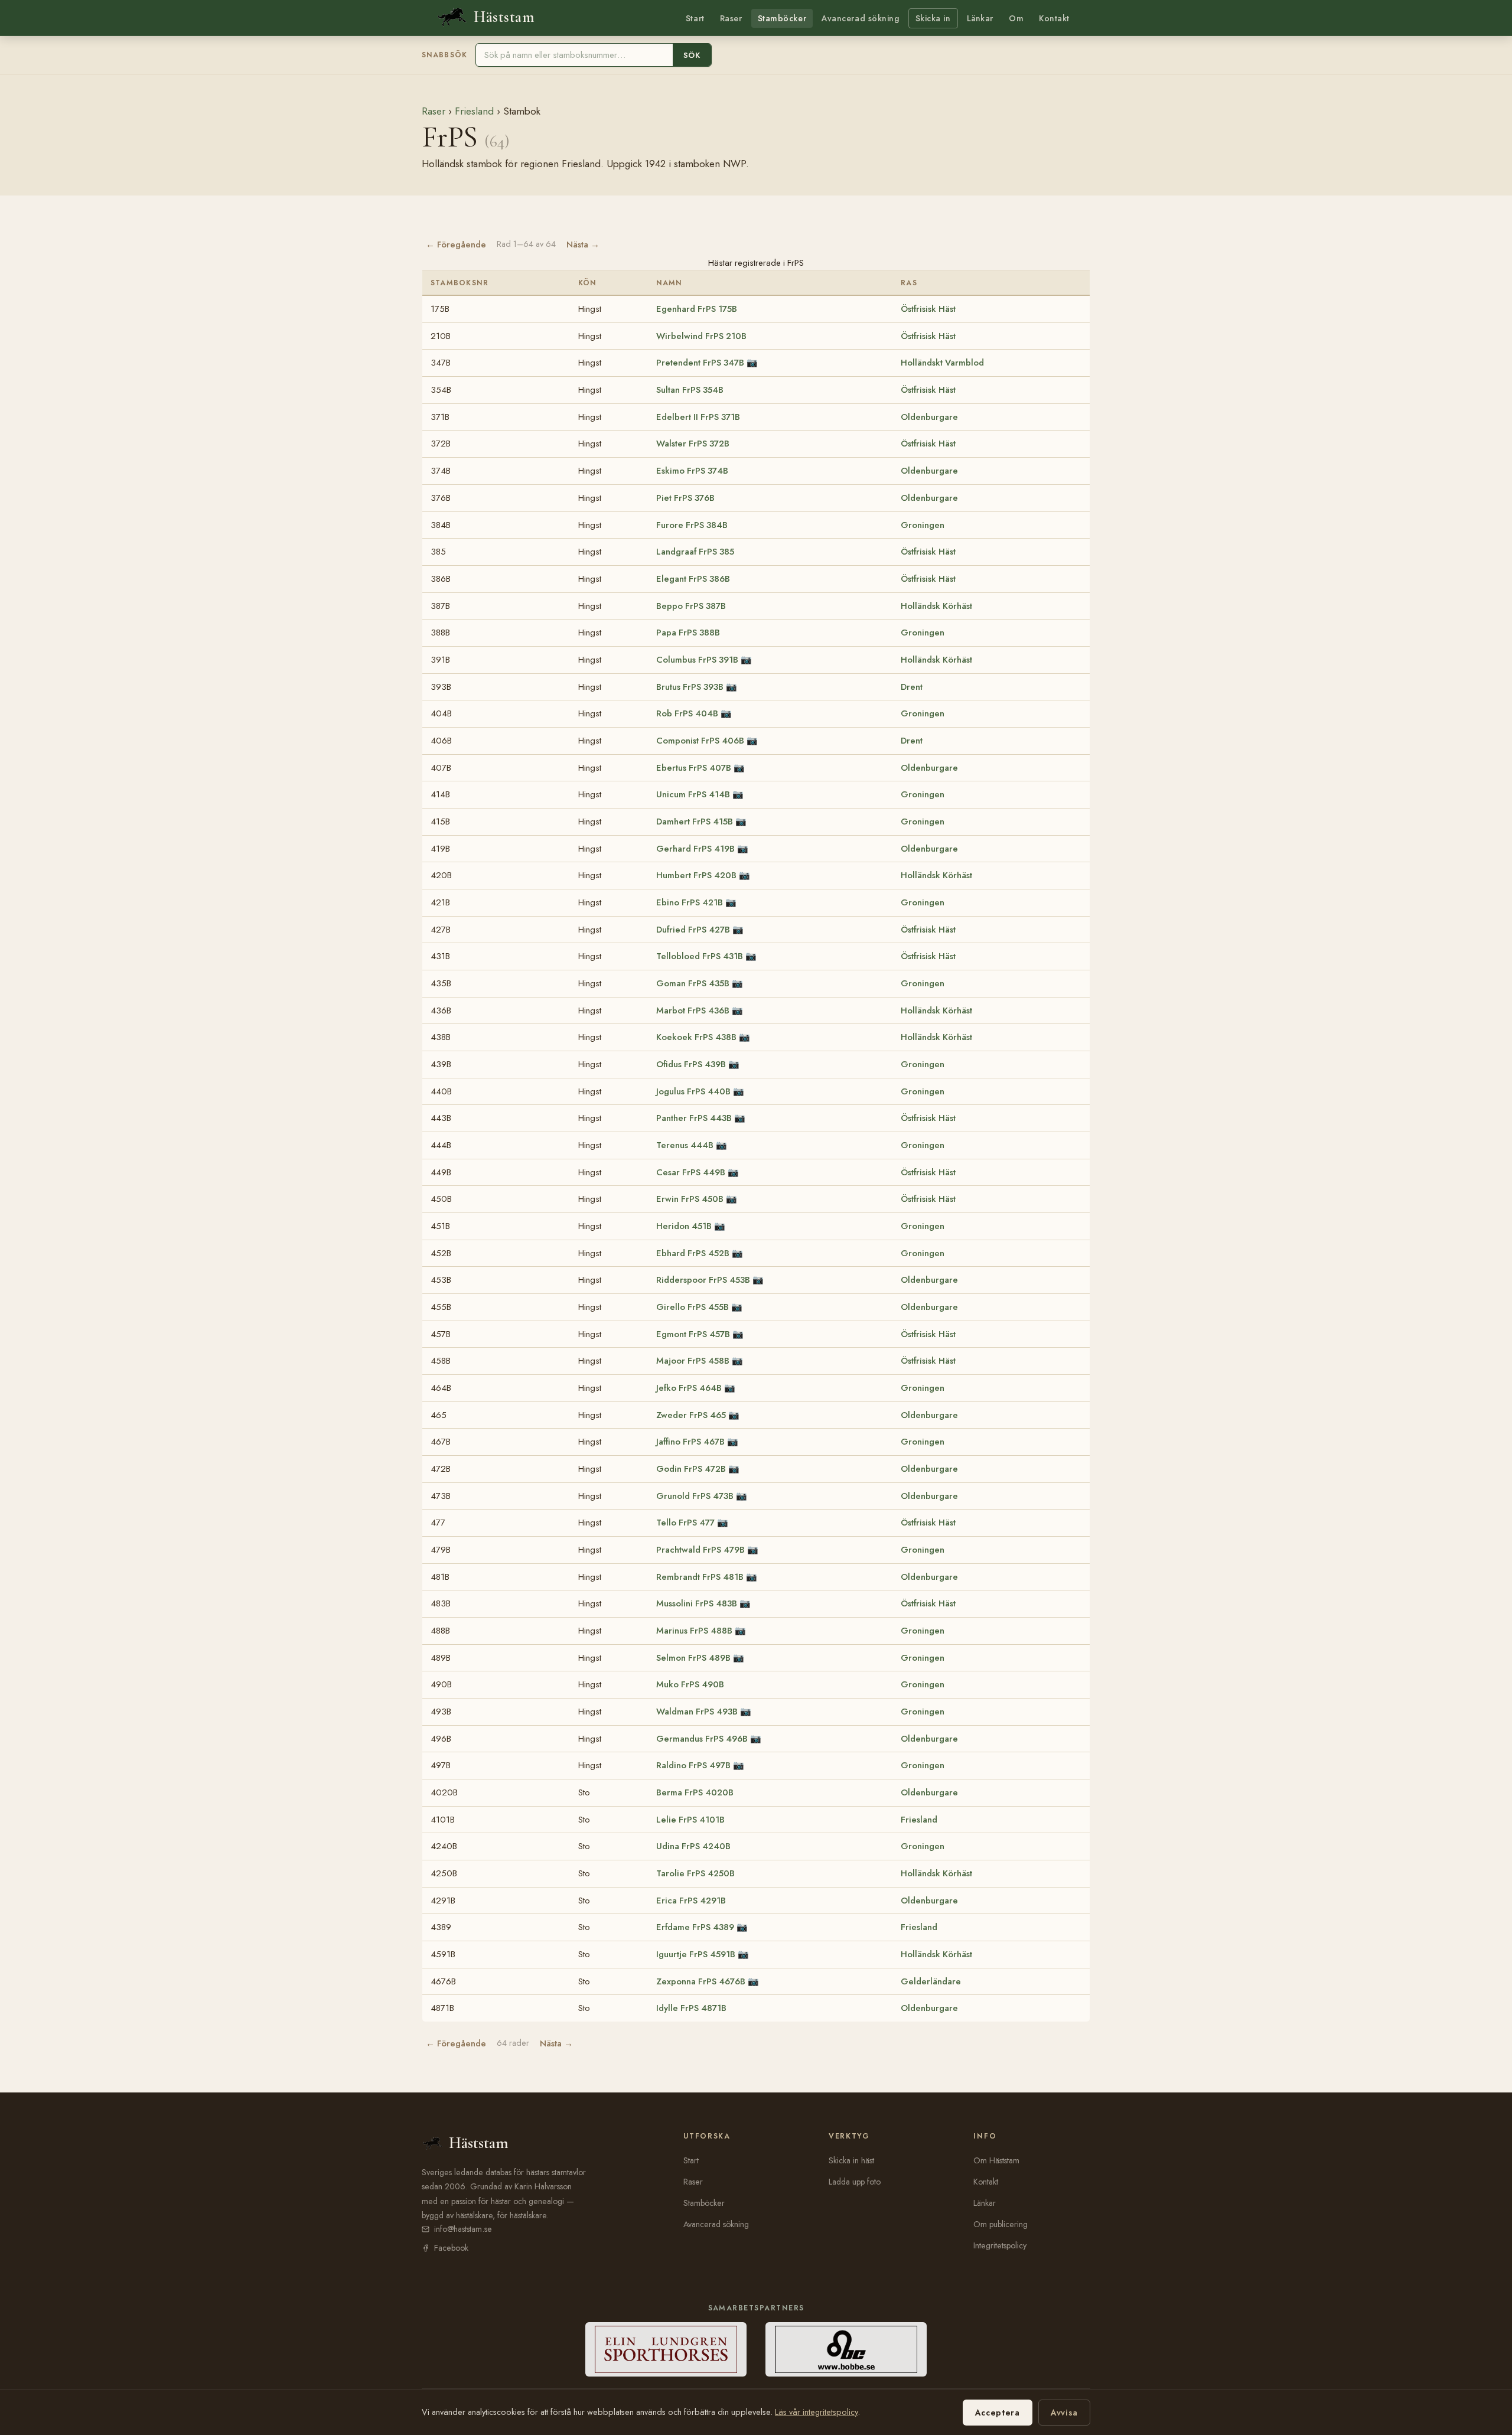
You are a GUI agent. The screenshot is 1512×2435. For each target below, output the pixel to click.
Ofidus (691, 1064)
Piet (685, 498)
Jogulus (693, 1091)
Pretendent (700, 363)
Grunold (695, 1496)
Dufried (693, 930)
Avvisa (1064, 2413)
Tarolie (695, 1873)
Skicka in (933, 18)
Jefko (689, 1388)
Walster (693, 444)
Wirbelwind (701, 336)
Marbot (693, 1010)
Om (1016, 18)
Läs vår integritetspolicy (816, 2412)
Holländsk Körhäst (936, 606)
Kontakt (1054, 18)
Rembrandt (700, 1577)
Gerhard (695, 849)
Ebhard (693, 1253)
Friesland (474, 111)
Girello (693, 1307)
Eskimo (692, 471)
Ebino (690, 902)
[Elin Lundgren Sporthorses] (666, 2349)
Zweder (691, 1415)
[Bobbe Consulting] (846, 2349)
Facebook (451, 2248)
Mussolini (697, 1603)
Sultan (690, 390)
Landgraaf (695, 552)
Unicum (693, 794)
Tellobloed (700, 956)
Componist (700, 741)
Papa (688, 633)
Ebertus (694, 768)
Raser (731, 18)
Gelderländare (931, 1981)
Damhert (695, 822)
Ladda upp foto (855, 2182)
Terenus (685, 1145)
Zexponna (701, 1981)
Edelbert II (698, 417)
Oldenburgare (929, 417)
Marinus (694, 1631)
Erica (691, 1901)
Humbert (696, 875)
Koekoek (696, 1037)
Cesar (691, 1172)
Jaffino (690, 1442)
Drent (912, 687)
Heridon (684, 1226)
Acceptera (998, 2413)
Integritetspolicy (1000, 2245)
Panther (694, 1118)
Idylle (691, 2008)
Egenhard (697, 309)
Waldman (697, 1712)
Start (695, 18)
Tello (685, 1523)
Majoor (693, 1361)
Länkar (980, 18)
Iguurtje (696, 1954)
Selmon (693, 1658)
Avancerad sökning (860, 18)
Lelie (690, 1820)
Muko (690, 1684)
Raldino (693, 1765)
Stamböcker (782, 18)
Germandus (702, 1739)
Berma (695, 1792)
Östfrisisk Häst (928, 309)
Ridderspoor (703, 1280)
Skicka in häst (851, 2160)
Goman (693, 983)
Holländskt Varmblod (942, 363)
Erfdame (695, 1927)
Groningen (923, 525)
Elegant (693, 579)
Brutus (690, 687)
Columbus (697, 660)
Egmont (693, 1334)
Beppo (691, 606)
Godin (691, 1469)
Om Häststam (996, 2160)
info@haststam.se (463, 2229)
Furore (692, 525)
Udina (693, 1846)
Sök (692, 55)
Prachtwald (700, 1550)
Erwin (690, 1199)
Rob (687, 713)
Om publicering (1001, 2224)
